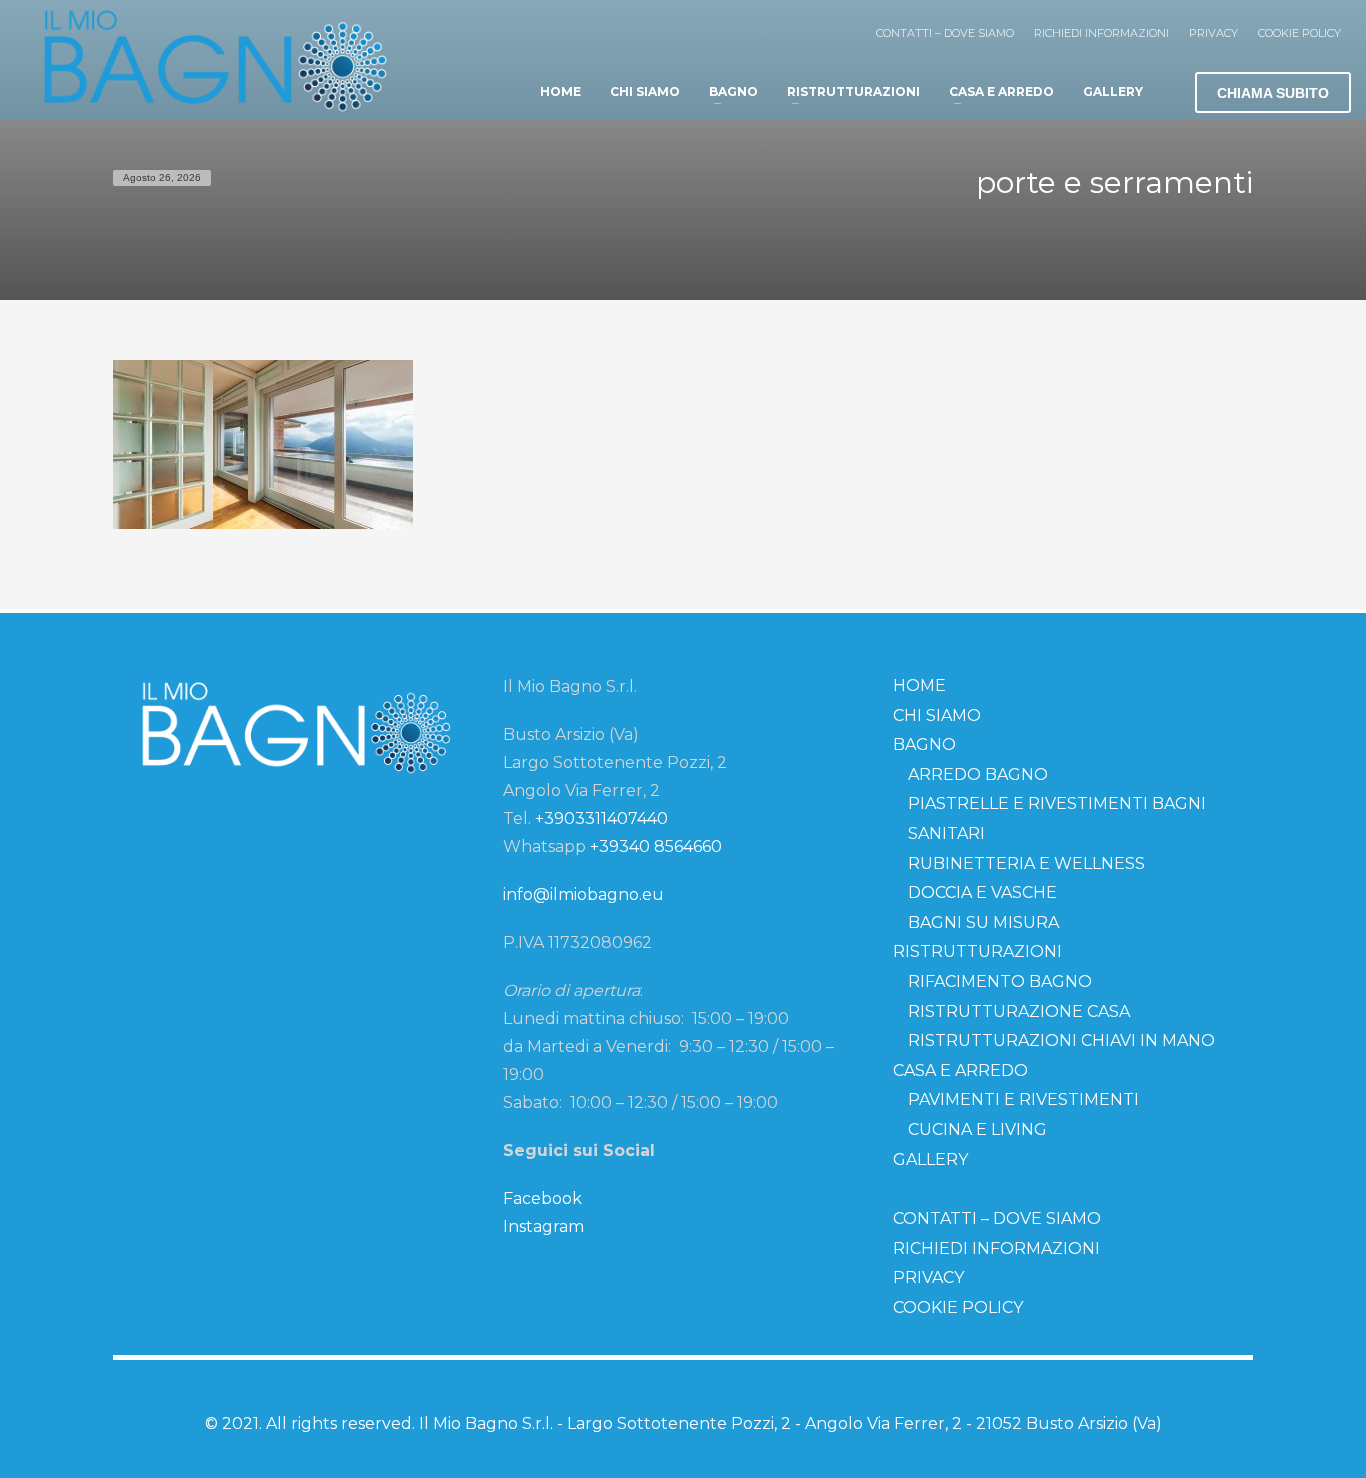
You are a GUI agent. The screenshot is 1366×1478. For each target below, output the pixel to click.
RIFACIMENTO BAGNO (1000, 981)
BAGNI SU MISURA (983, 922)
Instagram (543, 1226)
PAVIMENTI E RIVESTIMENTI (1023, 1099)
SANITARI (946, 833)
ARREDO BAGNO (978, 774)
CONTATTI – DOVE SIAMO (945, 33)
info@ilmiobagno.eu (583, 894)
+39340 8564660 (656, 846)
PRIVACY (1213, 33)
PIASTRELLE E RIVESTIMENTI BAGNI (1057, 803)
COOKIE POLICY (1299, 33)
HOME (919, 685)
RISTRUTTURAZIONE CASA (1019, 1011)
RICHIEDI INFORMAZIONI (1101, 33)
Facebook (542, 1198)
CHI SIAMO (937, 715)
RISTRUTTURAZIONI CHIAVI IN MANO (1061, 1040)
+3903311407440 (601, 818)
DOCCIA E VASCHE (982, 892)
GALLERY (930, 1159)
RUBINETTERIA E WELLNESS (1026, 863)
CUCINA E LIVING (977, 1129)
